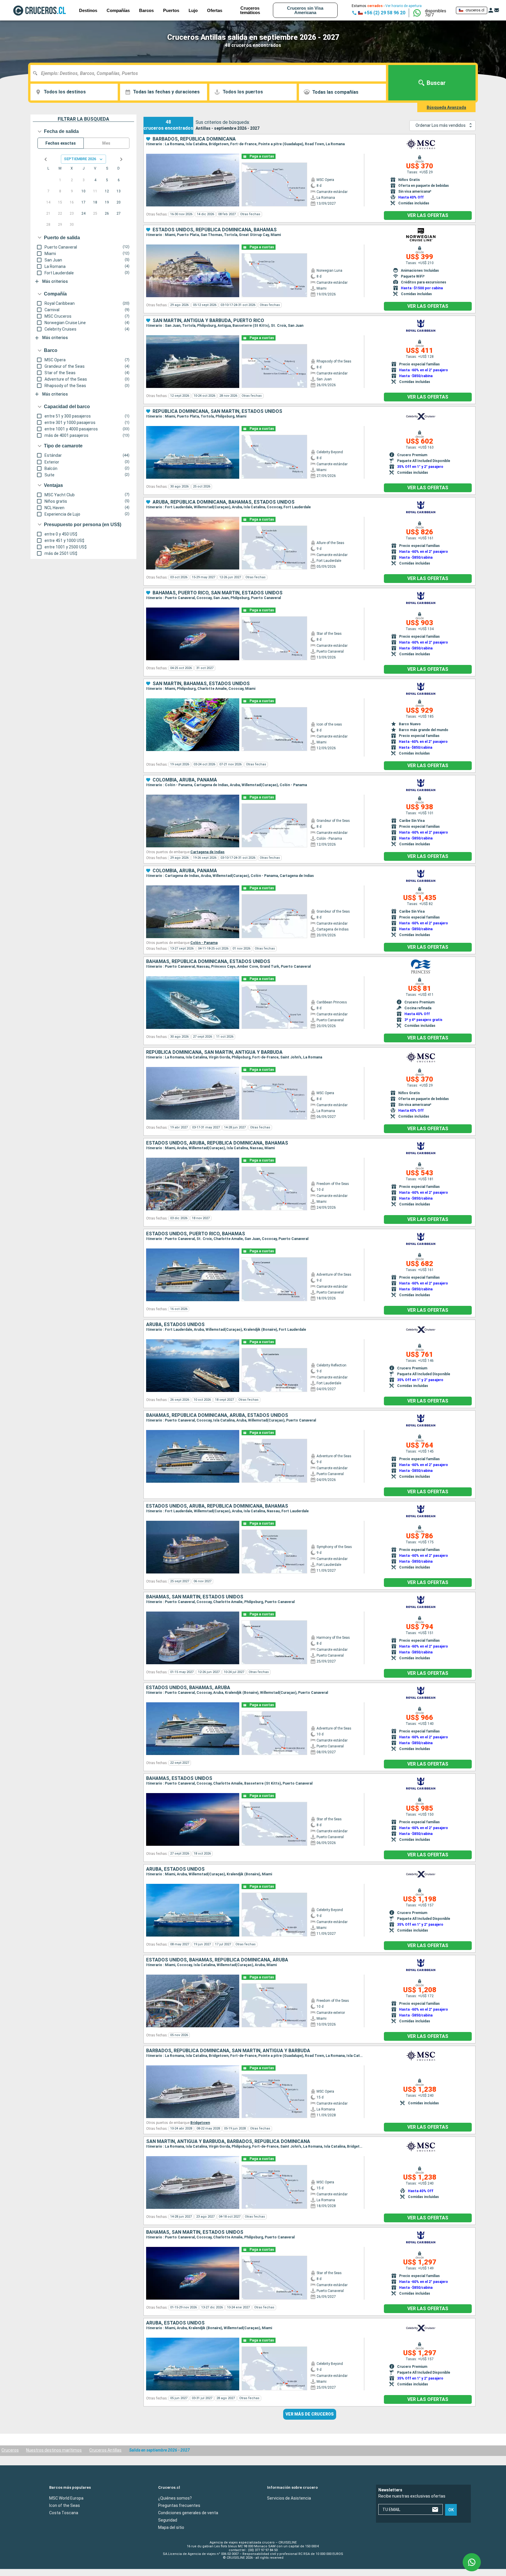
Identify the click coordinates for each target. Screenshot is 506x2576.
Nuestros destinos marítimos (54, 2450)
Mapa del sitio (171, 2527)
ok (451, 2510)
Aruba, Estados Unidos (175, 1325)
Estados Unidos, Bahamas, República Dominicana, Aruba (217, 1960)
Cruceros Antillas (105, 2450)
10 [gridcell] (83, 191)
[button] (438, 13)
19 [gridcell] (107, 202)
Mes (106, 143)
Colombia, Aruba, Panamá (185, 780)
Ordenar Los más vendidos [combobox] (441, 125)
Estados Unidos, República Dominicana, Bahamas (215, 230)
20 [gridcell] (119, 202)
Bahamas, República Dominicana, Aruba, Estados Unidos (217, 1415)
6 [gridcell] (119, 180)
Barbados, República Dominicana (194, 139)
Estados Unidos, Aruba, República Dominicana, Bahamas (217, 1143)
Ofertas (215, 10)
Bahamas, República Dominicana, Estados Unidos (208, 962)
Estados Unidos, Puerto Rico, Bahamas (196, 1234)
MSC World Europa (66, 2498)
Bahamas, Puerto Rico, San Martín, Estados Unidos (218, 593)
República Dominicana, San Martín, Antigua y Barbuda (214, 1052)
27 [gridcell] (119, 213)
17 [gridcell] (83, 202)
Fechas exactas (61, 143)
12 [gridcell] (107, 191)
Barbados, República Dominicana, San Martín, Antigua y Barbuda (228, 2051)
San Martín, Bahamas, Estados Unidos (201, 684)
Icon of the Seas (65, 2505)
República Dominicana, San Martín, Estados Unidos (217, 411)
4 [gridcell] (95, 180)
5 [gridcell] (107, 180)
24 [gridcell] (83, 213)
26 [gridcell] (107, 213)
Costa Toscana (64, 2513)
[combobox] (210, 73)
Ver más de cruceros (310, 2414)
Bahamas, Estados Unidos (179, 1778)
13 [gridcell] (119, 191)
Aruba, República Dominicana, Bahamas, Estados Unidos (224, 502)
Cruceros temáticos (250, 10)
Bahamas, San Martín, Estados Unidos (195, 1597)
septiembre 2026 (80, 159)
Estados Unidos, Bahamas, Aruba (188, 1688)
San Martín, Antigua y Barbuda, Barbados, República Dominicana (228, 2141)
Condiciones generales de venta (188, 2513)
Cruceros (10, 2450)
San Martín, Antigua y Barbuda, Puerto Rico (208, 321)
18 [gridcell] (95, 202)
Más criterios (55, 281)
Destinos (88, 10)
